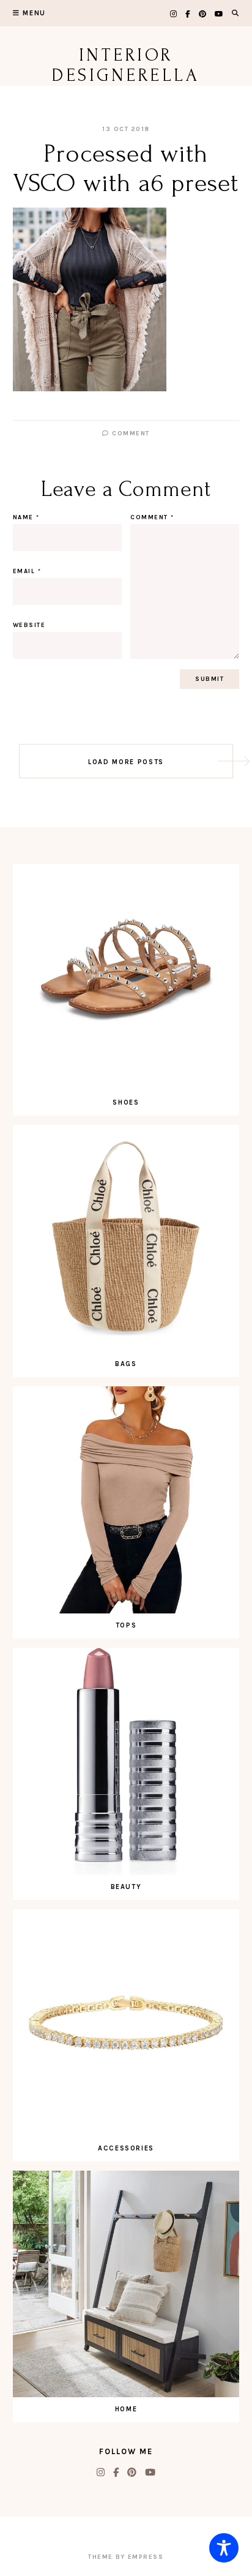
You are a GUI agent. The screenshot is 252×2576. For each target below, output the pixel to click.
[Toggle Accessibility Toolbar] (224, 2548)
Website (29, 625)
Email (27, 571)
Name (26, 517)
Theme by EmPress (126, 2557)
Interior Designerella (126, 65)
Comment (130, 434)
